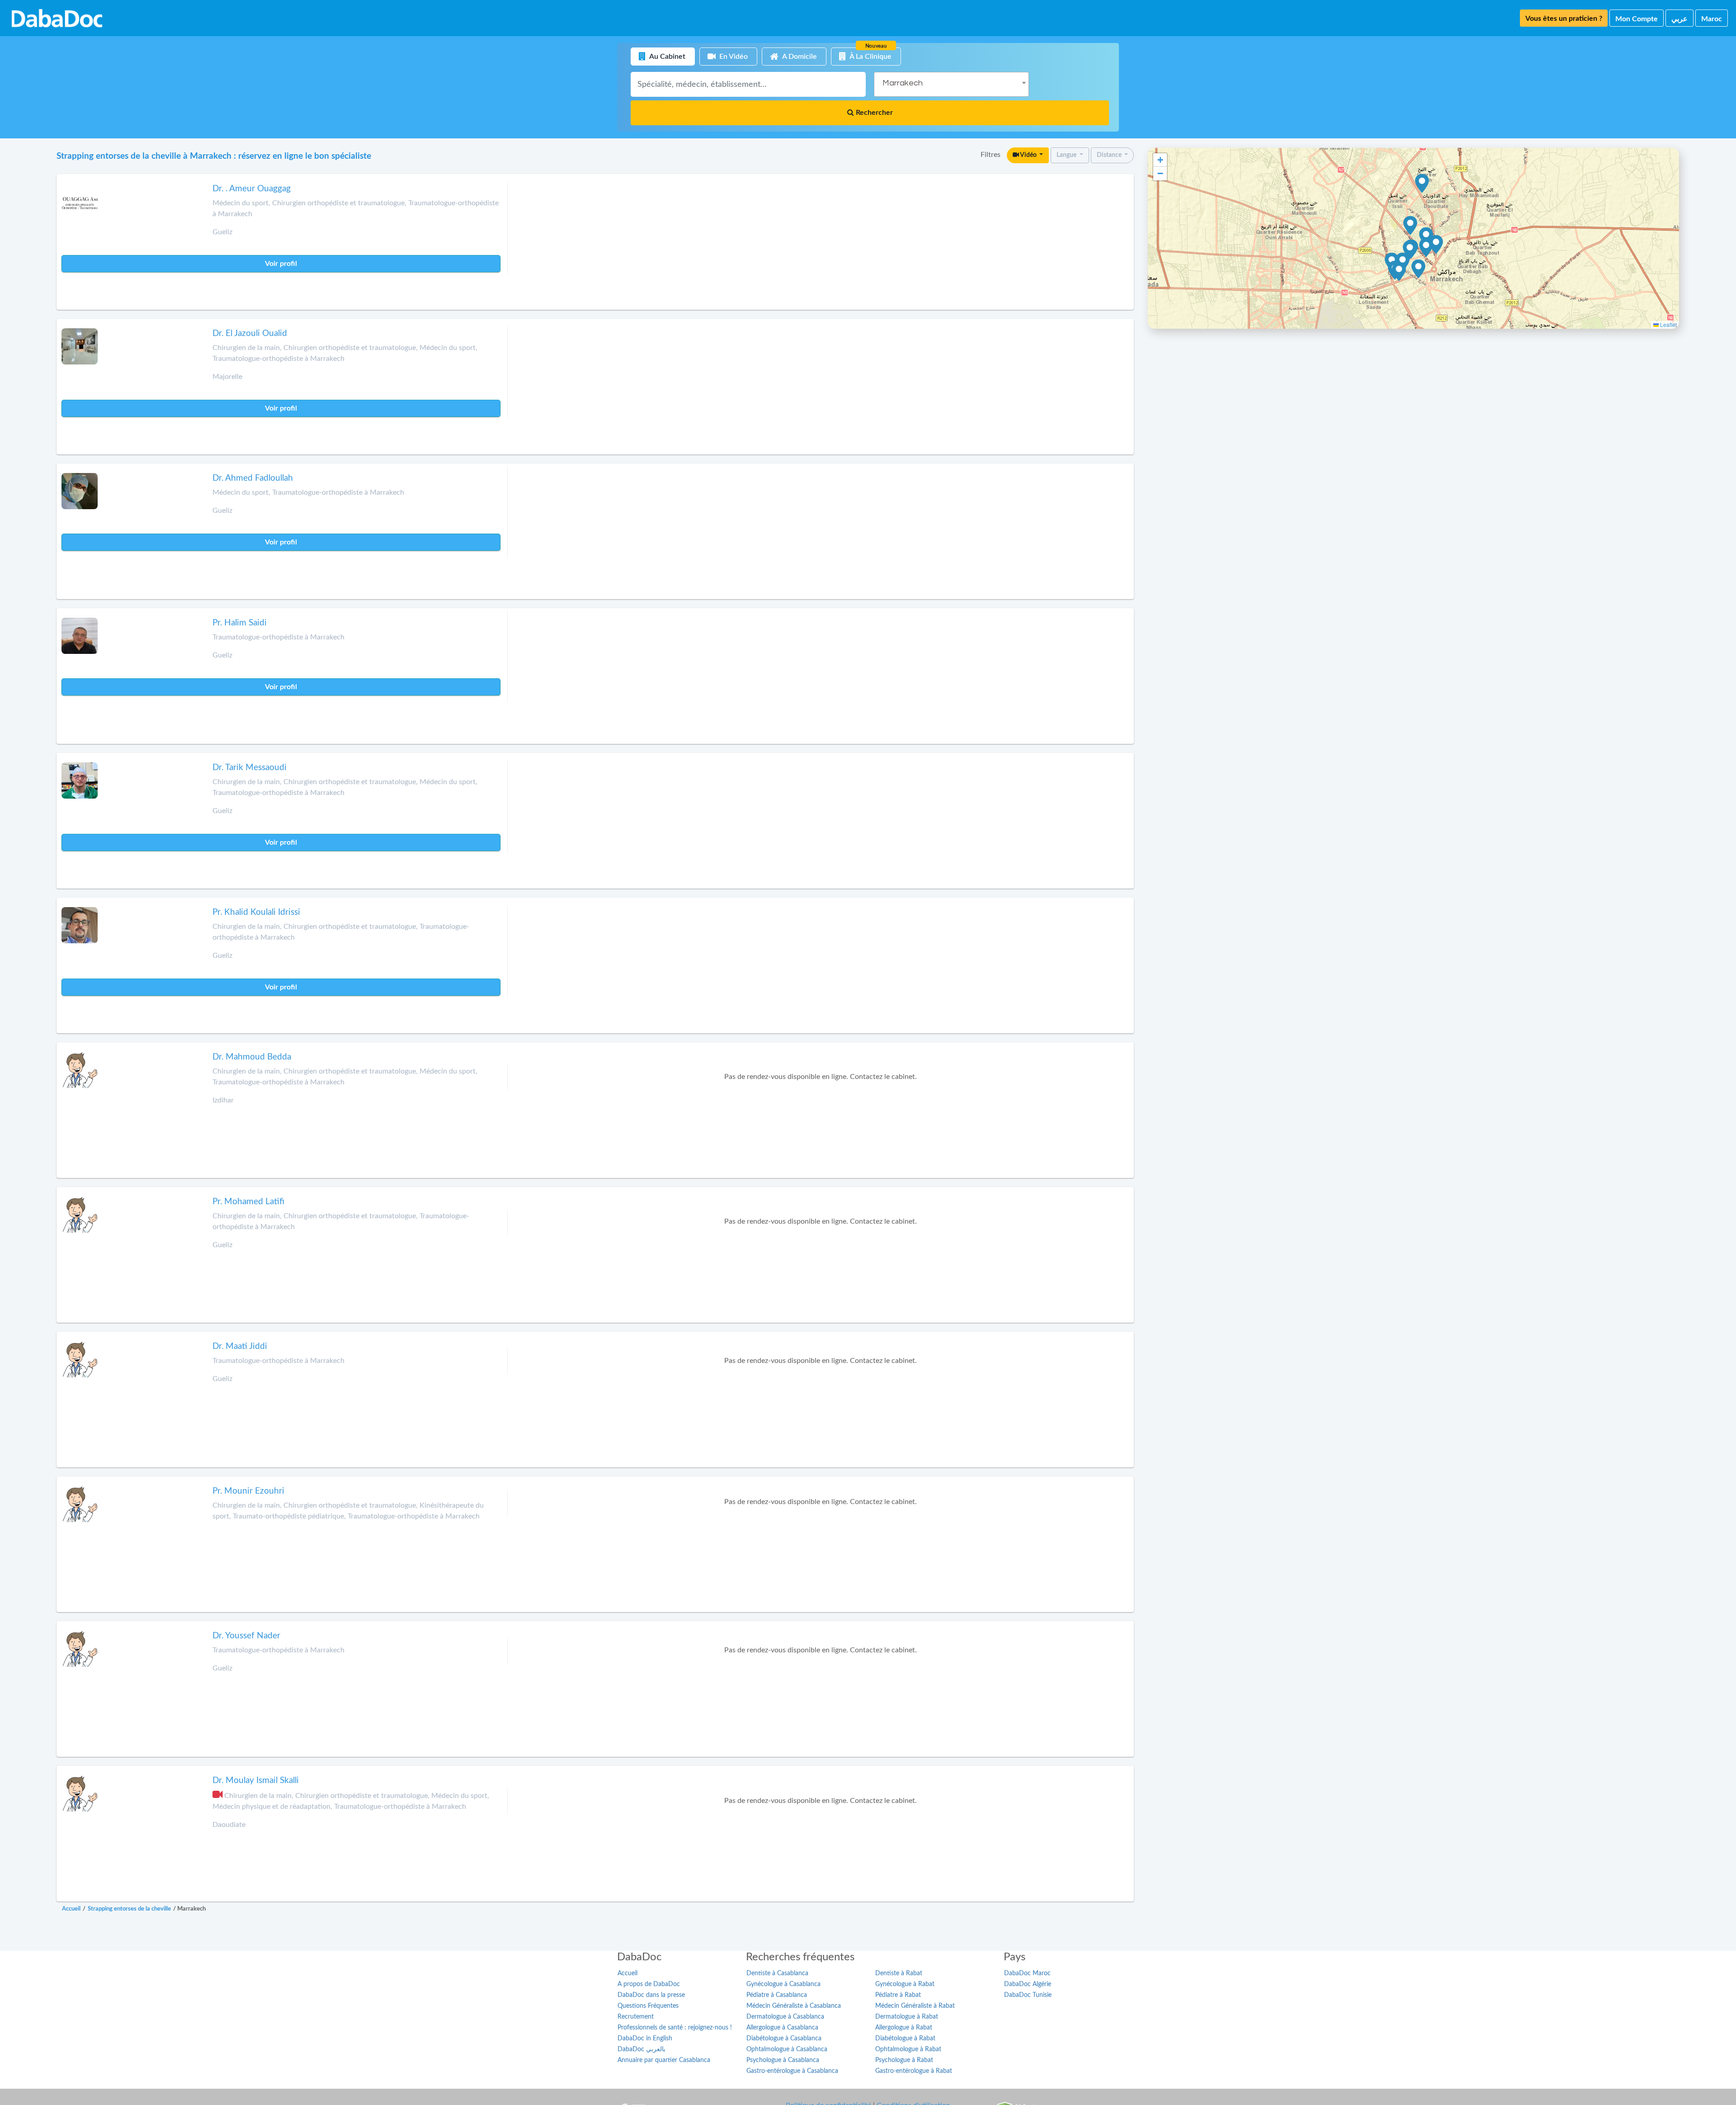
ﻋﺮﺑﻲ (1679, 19)
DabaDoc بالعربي (642, 2049)
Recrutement (636, 2017)
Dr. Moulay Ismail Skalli (256, 1781)
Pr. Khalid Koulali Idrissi (256, 912)
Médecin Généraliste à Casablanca (794, 2006)
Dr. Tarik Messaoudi (250, 768)
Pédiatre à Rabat (898, 1995)
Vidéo (1028, 155)
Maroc (1712, 19)
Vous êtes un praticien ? (1564, 19)
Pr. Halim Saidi (240, 623)
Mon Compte (1637, 19)
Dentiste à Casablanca (777, 1973)
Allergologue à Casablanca (782, 2028)
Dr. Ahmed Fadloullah (253, 478)
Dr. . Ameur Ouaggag (252, 189)
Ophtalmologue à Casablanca (787, 2049)
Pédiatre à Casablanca (777, 1995)
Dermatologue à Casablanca (785, 2017)
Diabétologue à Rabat (905, 2039)
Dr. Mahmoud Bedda (252, 1057)
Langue (1067, 155)
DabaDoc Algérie (1028, 1984)
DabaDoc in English (645, 2039)
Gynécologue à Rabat (905, 1984)
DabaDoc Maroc (1027, 1973)
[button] (1436, 245)
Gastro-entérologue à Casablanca (792, 2071)
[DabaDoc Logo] (57, 18)
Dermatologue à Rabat (907, 2017)
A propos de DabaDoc (649, 1984)
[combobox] (951, 84)
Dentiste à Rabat (899, 1973)
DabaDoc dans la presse (651, 1995)
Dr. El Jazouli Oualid (250, 333)
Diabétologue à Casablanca (784, 2039)
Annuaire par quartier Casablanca (664, 2060)
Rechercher (873, 113)
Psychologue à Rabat (904, 2060)
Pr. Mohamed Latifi (248, 1202)
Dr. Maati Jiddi (240, 1346)
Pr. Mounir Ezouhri (248, 1491)
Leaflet (1668, 324)
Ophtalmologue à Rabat (908, 2049)
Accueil (627, 1973)
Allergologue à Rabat (904, 2028)
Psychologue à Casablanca (783, 2060)
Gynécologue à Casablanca (783, 1984)
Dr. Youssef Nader (246, 1636)
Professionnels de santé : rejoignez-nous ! (675, 2028)
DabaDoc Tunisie (1028, 1995)
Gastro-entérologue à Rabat (914, 2071)
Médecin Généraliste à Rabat (915, 2006)
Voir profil (281, 264)
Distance (1110, 155)
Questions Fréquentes (648, 2006)
